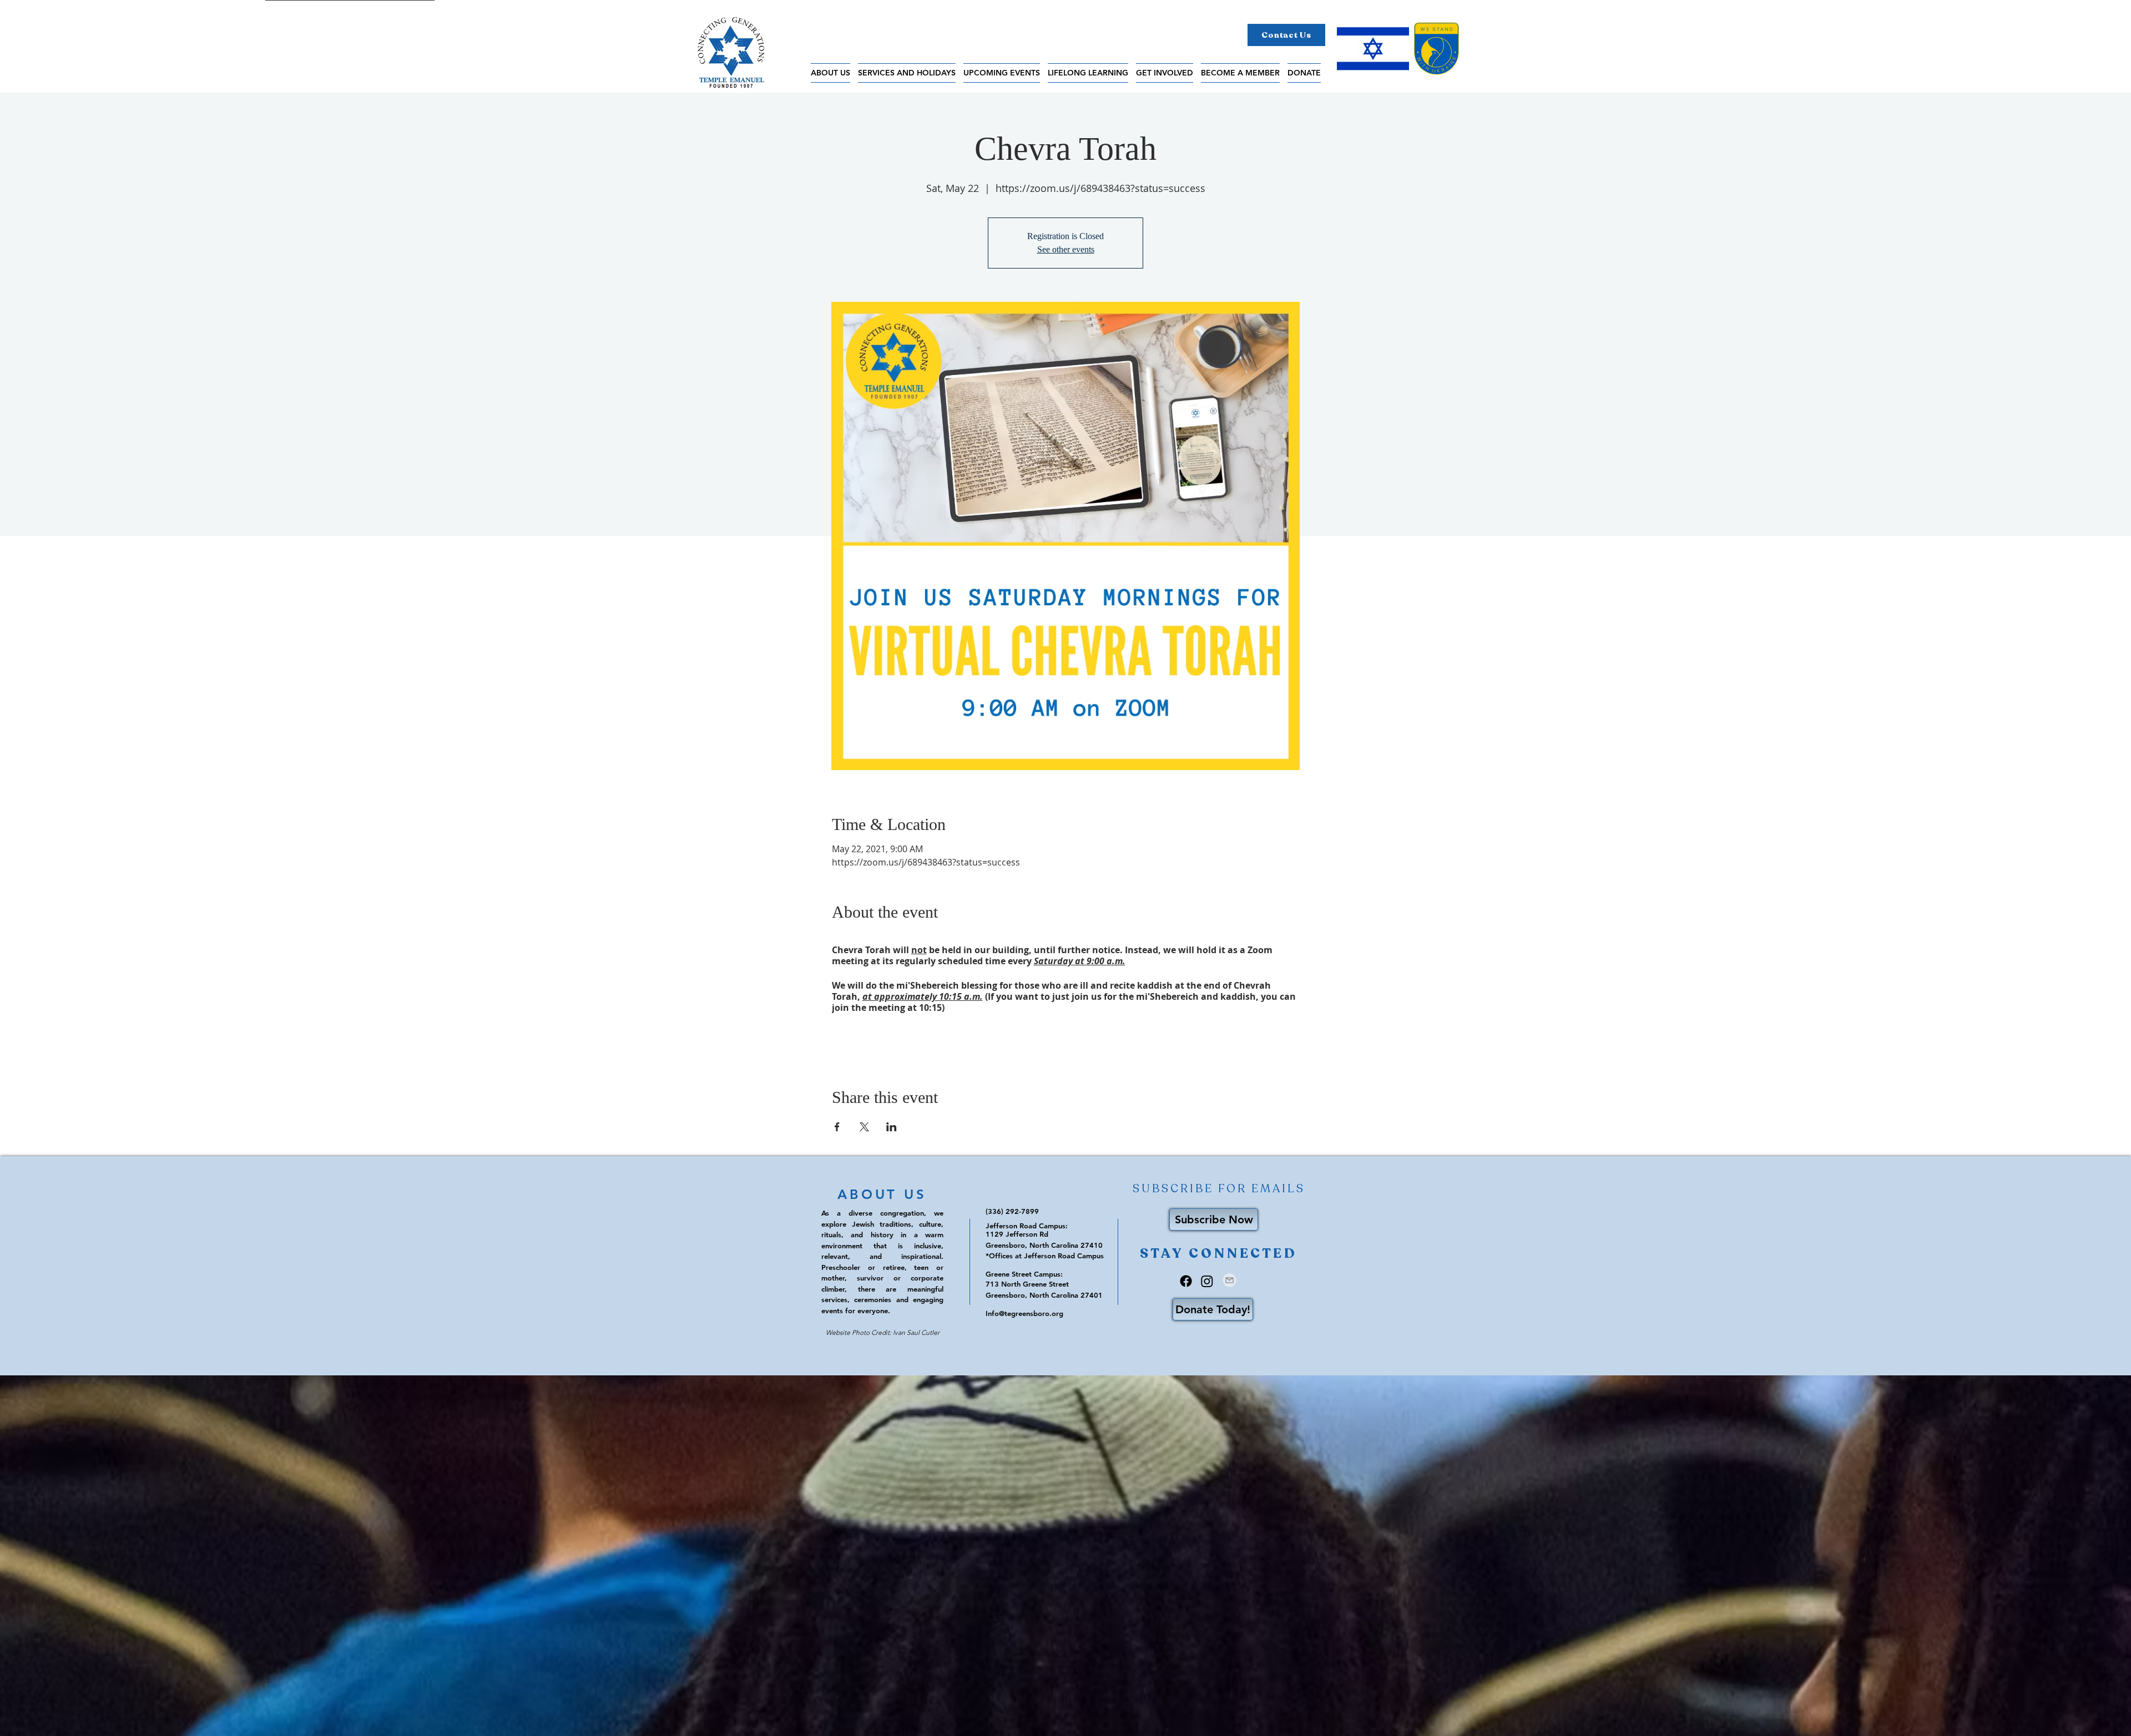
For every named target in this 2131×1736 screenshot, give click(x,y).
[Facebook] (1186, 1281)
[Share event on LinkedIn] (892, 1127)
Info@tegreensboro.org (1024, 1313)
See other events (1066, 249)
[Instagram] (1207, 1281)
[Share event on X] (864, 1127)
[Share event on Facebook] (837, 1127)
